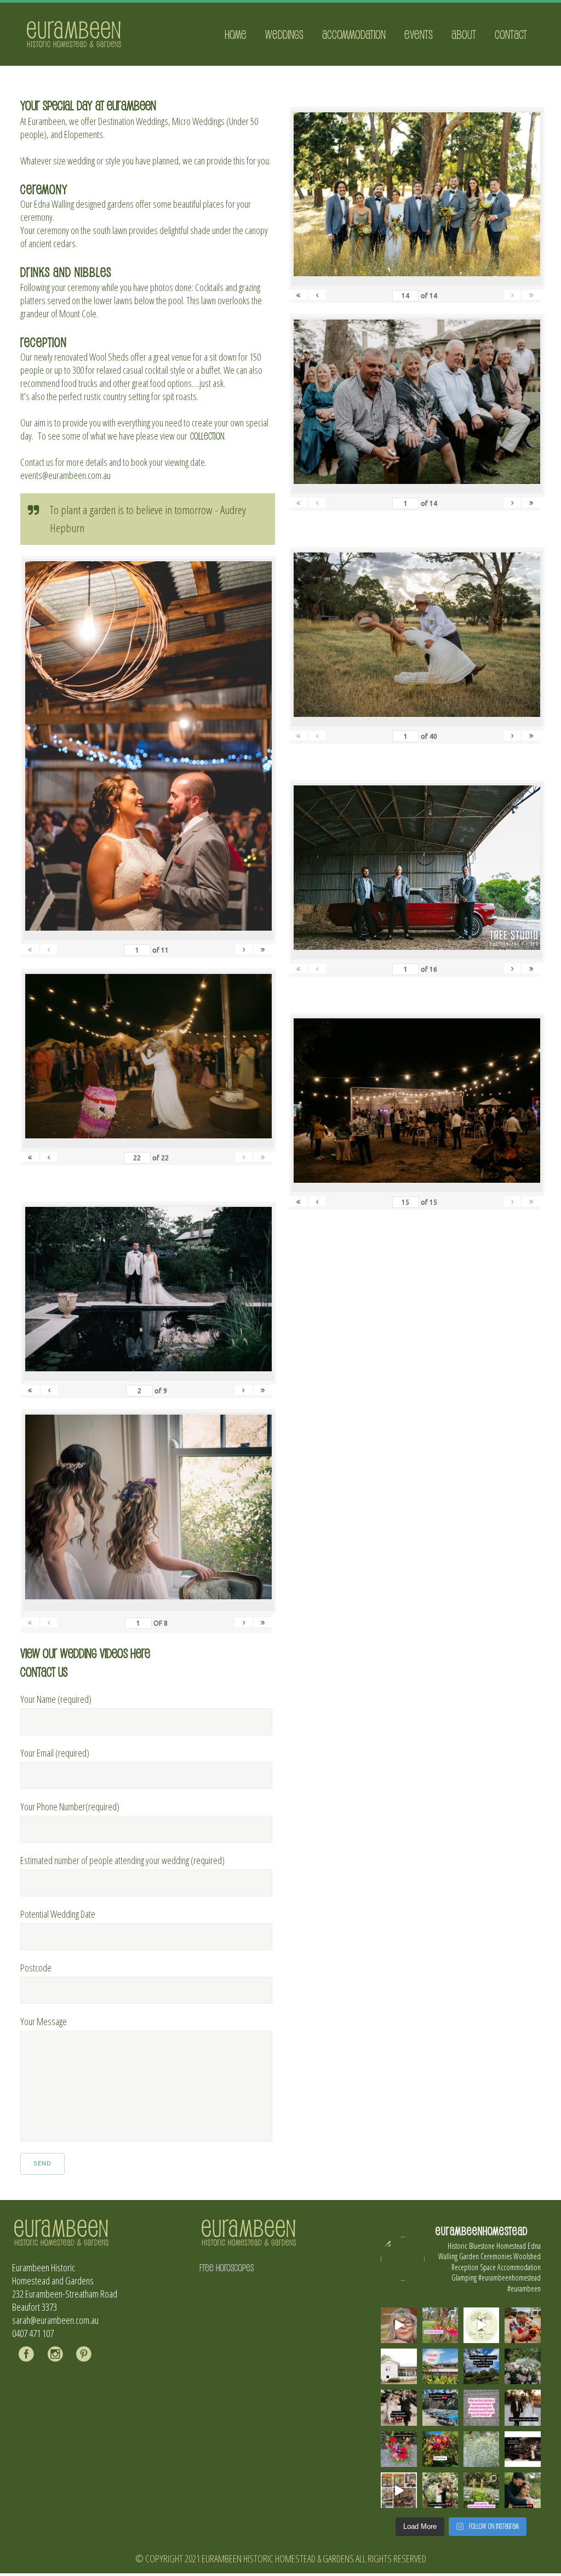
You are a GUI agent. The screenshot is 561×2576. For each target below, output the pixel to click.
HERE (140, 1653)
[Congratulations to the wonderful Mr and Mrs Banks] (522, 2407)
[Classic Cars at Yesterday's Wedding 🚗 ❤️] (440, 2407)
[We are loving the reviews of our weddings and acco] (481, 2449)
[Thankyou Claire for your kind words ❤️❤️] (481, 2407)
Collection (207, 436)
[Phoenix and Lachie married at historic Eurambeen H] (399, 2407)
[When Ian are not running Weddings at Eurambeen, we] (399, 2490)
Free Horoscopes (227, 2267)
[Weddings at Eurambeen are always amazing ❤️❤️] (440, 2490)
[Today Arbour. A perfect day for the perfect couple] (440, 2449)
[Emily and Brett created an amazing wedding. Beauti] (481, 2490)
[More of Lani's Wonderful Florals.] (399, 2449)
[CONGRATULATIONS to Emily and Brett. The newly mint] (522, 2490)
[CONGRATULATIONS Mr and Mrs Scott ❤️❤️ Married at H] (522, 2449)
